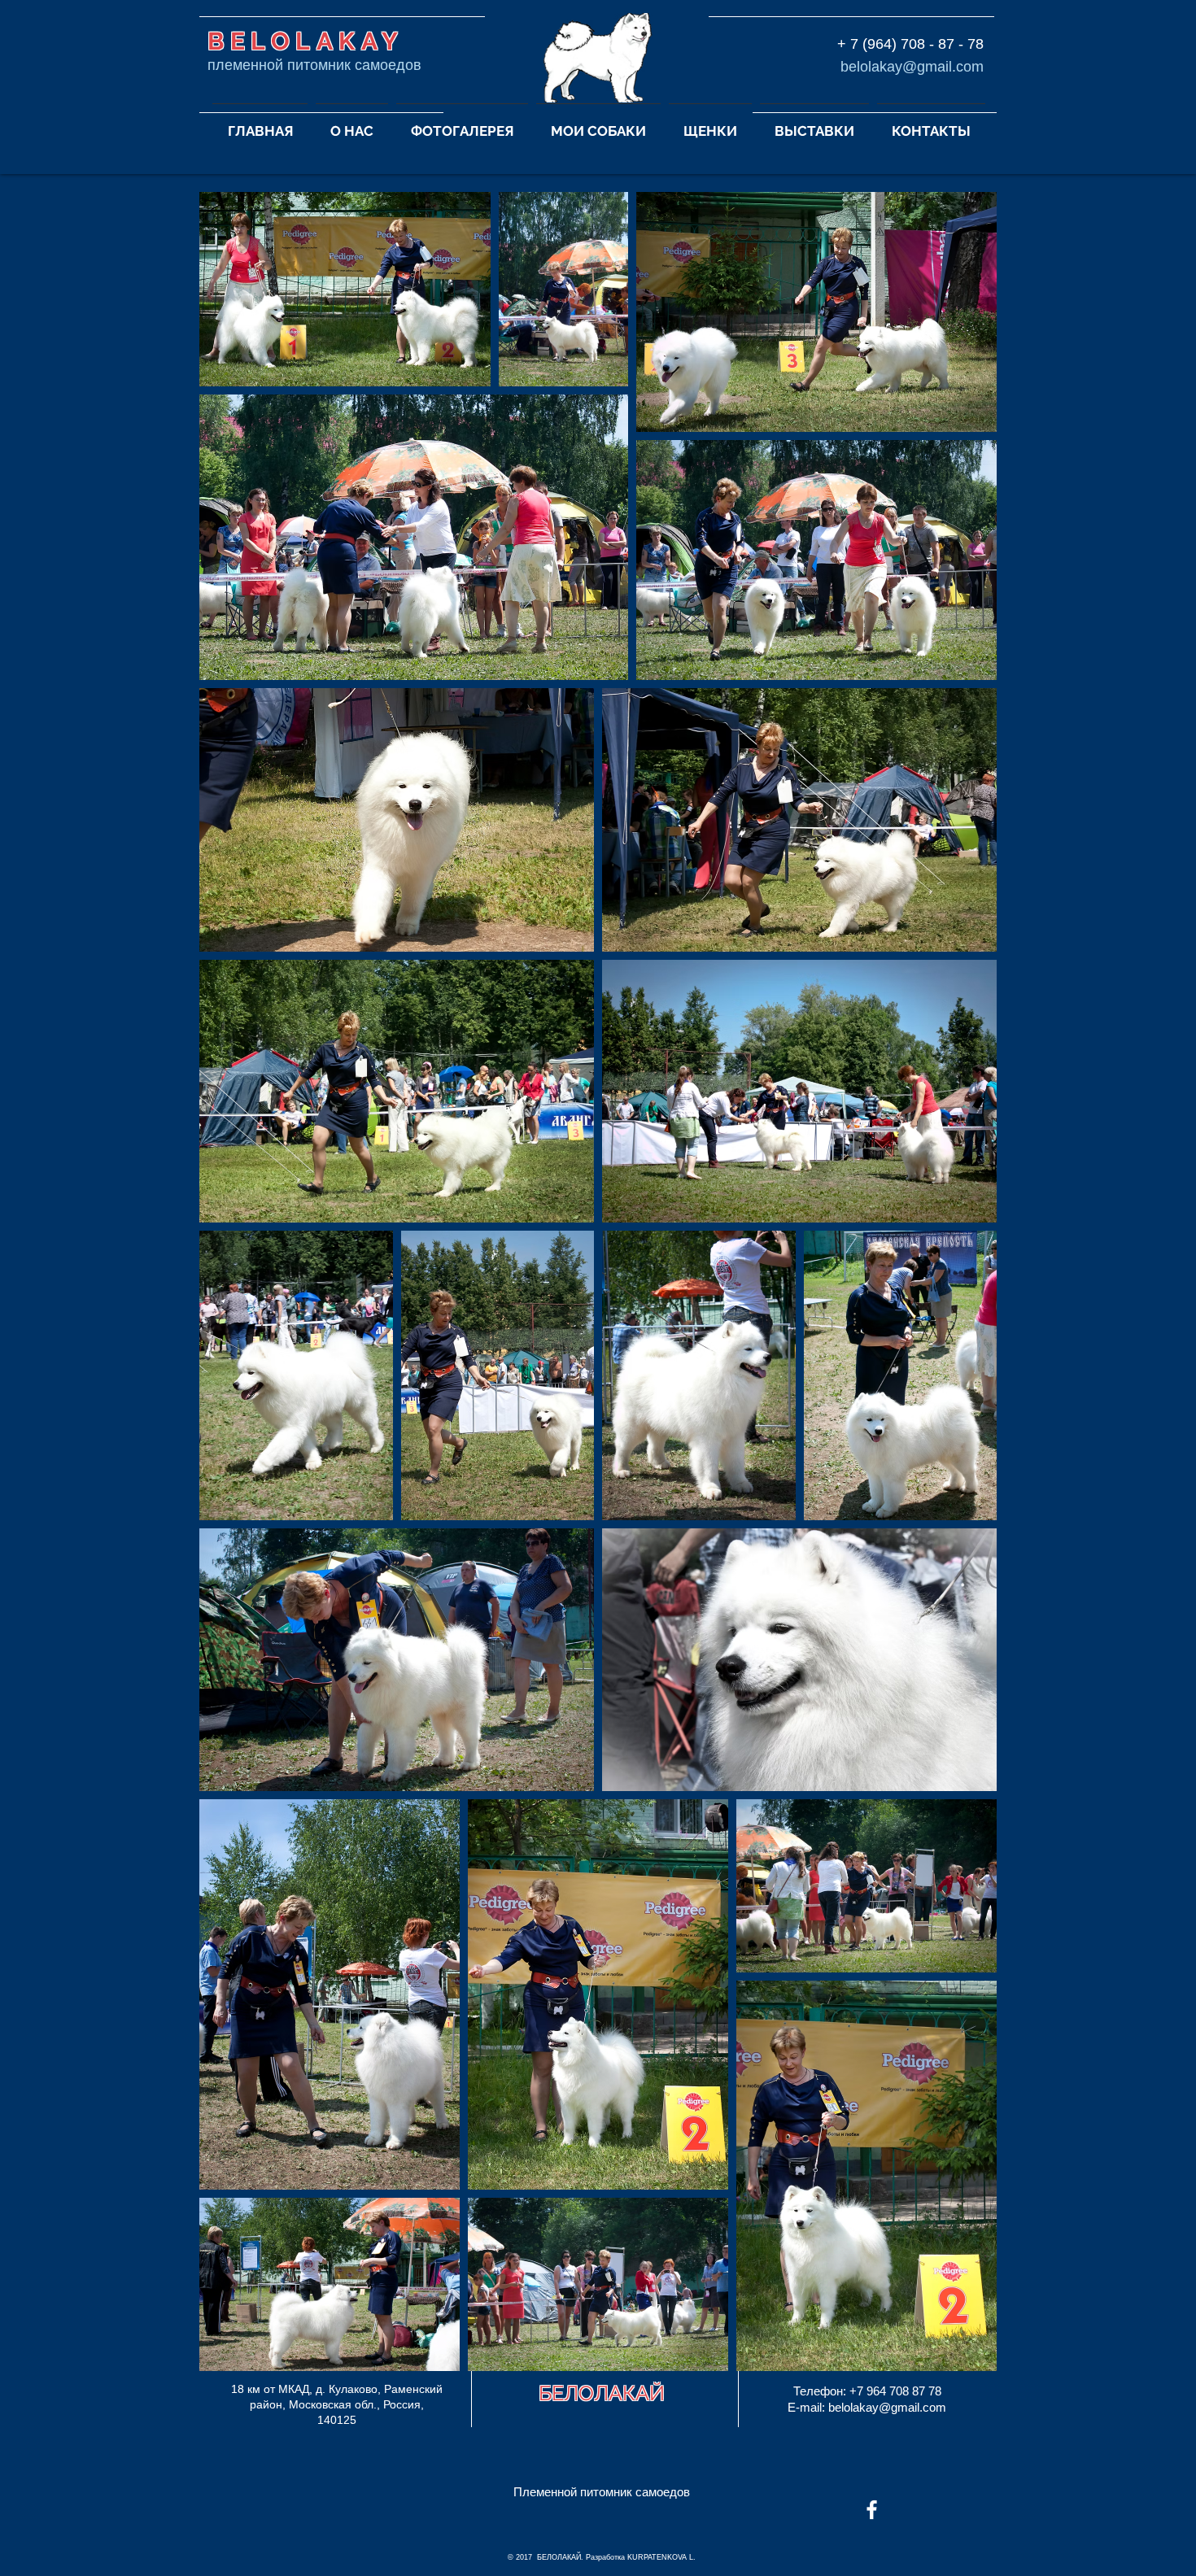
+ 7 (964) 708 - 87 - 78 (910, 44)
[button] (352, 124)
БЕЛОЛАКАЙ (602, 2393)
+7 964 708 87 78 (895, 2391)
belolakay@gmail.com (912, 67)
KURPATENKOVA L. (661, 2557)
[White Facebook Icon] (872, 2510)
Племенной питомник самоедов (602, 2492)
